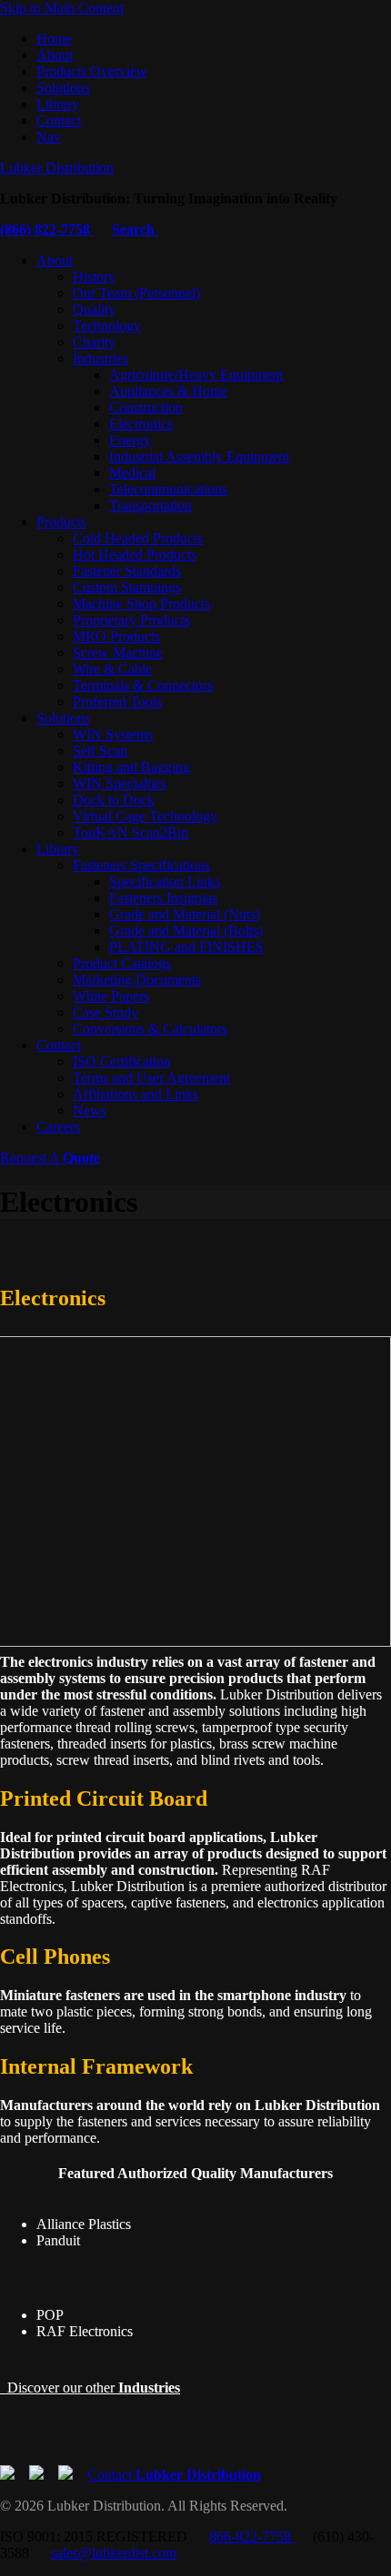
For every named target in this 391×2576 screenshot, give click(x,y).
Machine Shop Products (141, 604)
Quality (94, 309)
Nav (49, 137)
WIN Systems (113, 734)
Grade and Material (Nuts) (185, 914)
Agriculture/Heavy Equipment (196, 375)
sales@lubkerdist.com (114, 2553)
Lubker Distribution (57, 168)
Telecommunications (168, 489)
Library (58, 104)
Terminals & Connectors (143, 685)
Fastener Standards (127, 571)
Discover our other (90, 2388)
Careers (58, 1127)
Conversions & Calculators (150, 1029)
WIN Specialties (120, 783)
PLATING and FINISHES (186, 947)
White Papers (111, 996)
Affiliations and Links (135, 1094)
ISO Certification (122, 1061)
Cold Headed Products (138, 538)
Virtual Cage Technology (145, 816)
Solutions (63, 88)
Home (54, 39)
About (55, 55)
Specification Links (165, 882)
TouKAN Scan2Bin (130, 832)
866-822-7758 (252, 2536)
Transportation (150, 505)
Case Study (105, 1012)
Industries (100, 358)
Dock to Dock (114, 800)
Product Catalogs (122, 963)
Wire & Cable (112, 669)
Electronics (141, 424)
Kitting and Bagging (131, 767)
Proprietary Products (131, 620)
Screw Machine (118, 653)
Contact (59, 120)
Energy (130, 440)
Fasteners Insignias (163, 898)
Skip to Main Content (62, 8)
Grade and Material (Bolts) (186, 931)
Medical (132, 473)
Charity (94, 342)
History (94, 277)
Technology (107, 326)
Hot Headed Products (135, 555)
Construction (146, 407)
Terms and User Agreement (151, 1078)
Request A (50, 1158)
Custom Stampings (127, 587)
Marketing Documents (137, 980)
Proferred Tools (117, 702)
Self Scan (100, 751)
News (90, 1110)
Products (61, 522)
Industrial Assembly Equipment (199, 456)
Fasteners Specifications (141, 865)
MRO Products (116, 636)
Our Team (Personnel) (136, 293)
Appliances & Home (168, 391)
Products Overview (92, 71)
